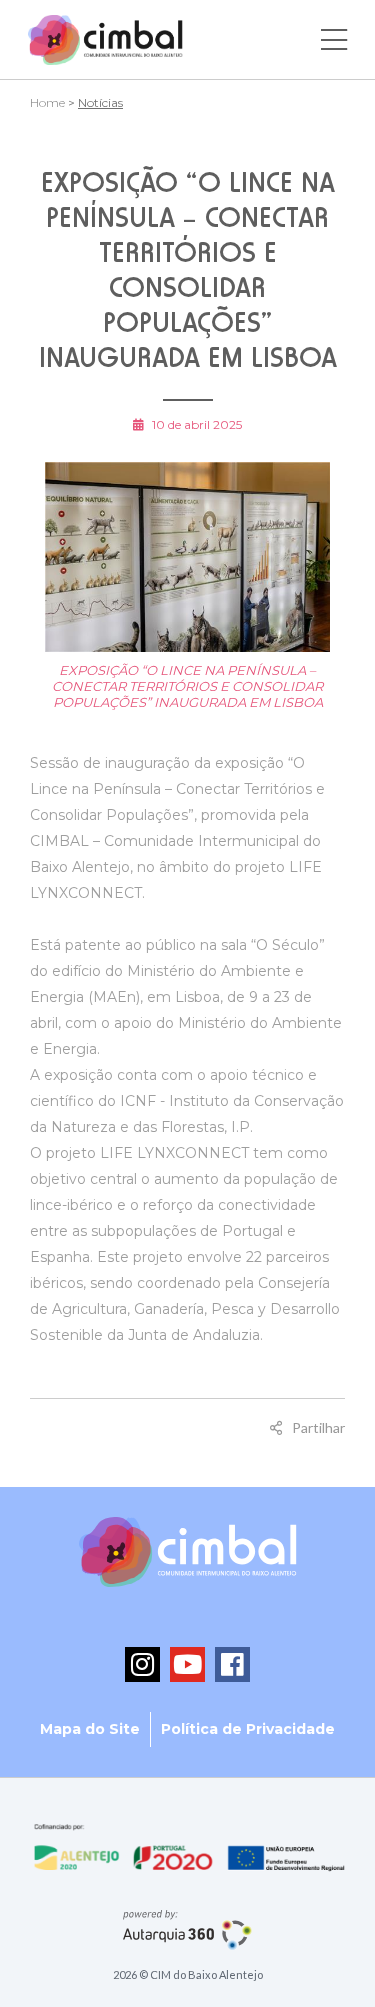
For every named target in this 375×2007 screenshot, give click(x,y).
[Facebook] (232, 1664)
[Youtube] (187, 1664)
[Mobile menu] (334, 39)
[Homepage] (106, 39)
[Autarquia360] (187, 1929)
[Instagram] (142, 1664)
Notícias (100, 102)
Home (47, 102)
